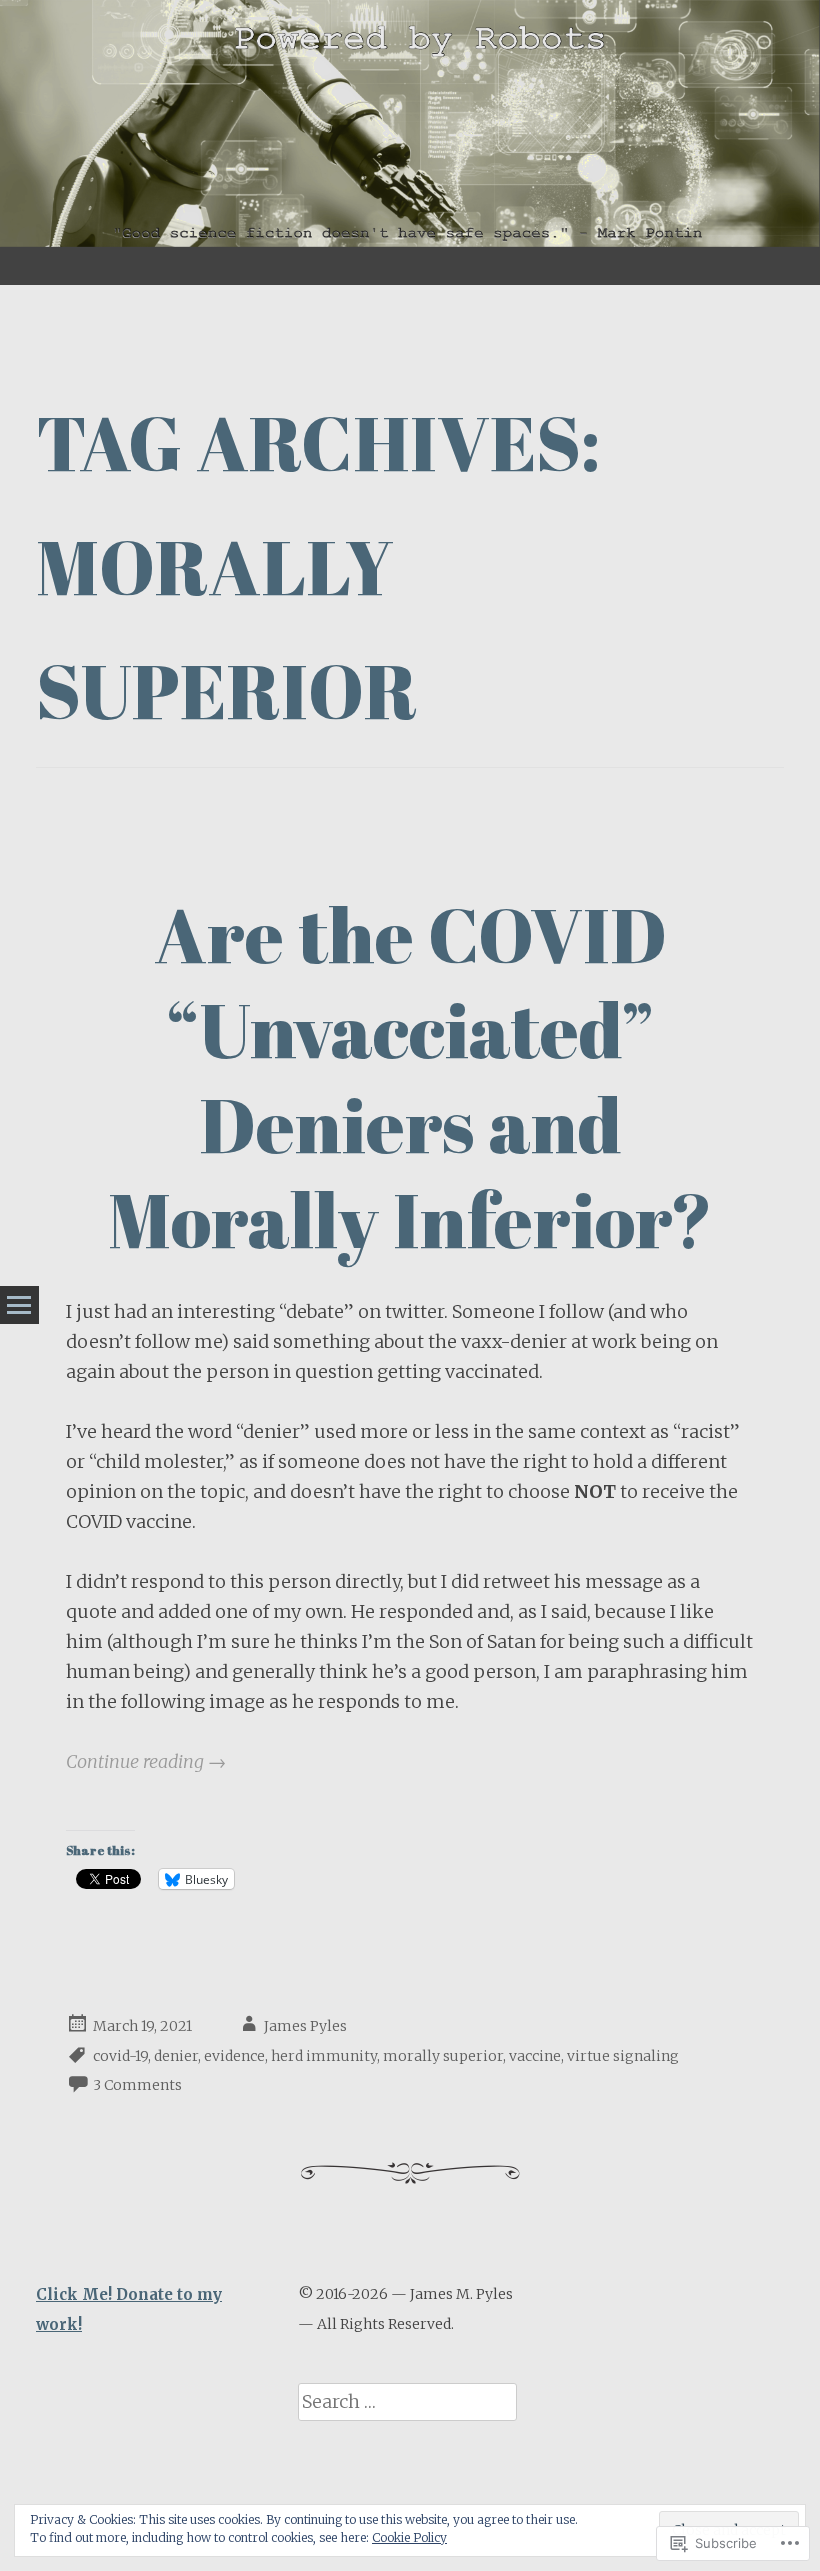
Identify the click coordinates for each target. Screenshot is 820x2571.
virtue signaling (623, 2056)
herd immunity (324, 2056)
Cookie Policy (409, 2537)
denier (176, 2056)
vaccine (535, 2056)
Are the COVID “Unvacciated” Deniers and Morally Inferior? (410, 1076)
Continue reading (146, 1761)
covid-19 (120, 2056)
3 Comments (137, 2086)
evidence (234, 2056)
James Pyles (305, 2026)
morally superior (443, 2056)
